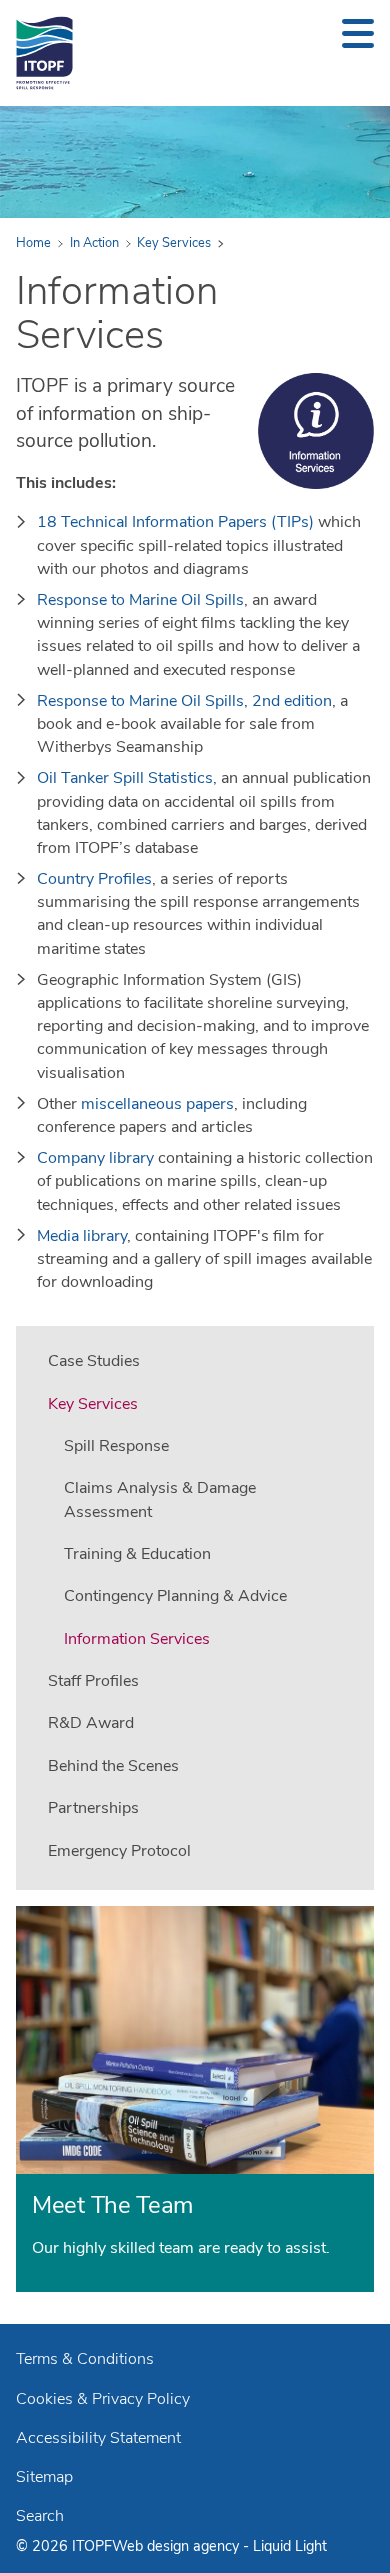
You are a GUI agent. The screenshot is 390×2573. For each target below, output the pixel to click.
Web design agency (177, 2546)
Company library (95, 1158)
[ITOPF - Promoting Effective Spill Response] (44, 53)
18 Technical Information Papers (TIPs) (175, 522)
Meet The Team (112, 2205)
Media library (82, 1236)
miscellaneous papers (157, 1104)
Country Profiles (94, 879)
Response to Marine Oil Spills (140, 600)
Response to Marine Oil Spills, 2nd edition (184, 701)
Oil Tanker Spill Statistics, (129, 778)
